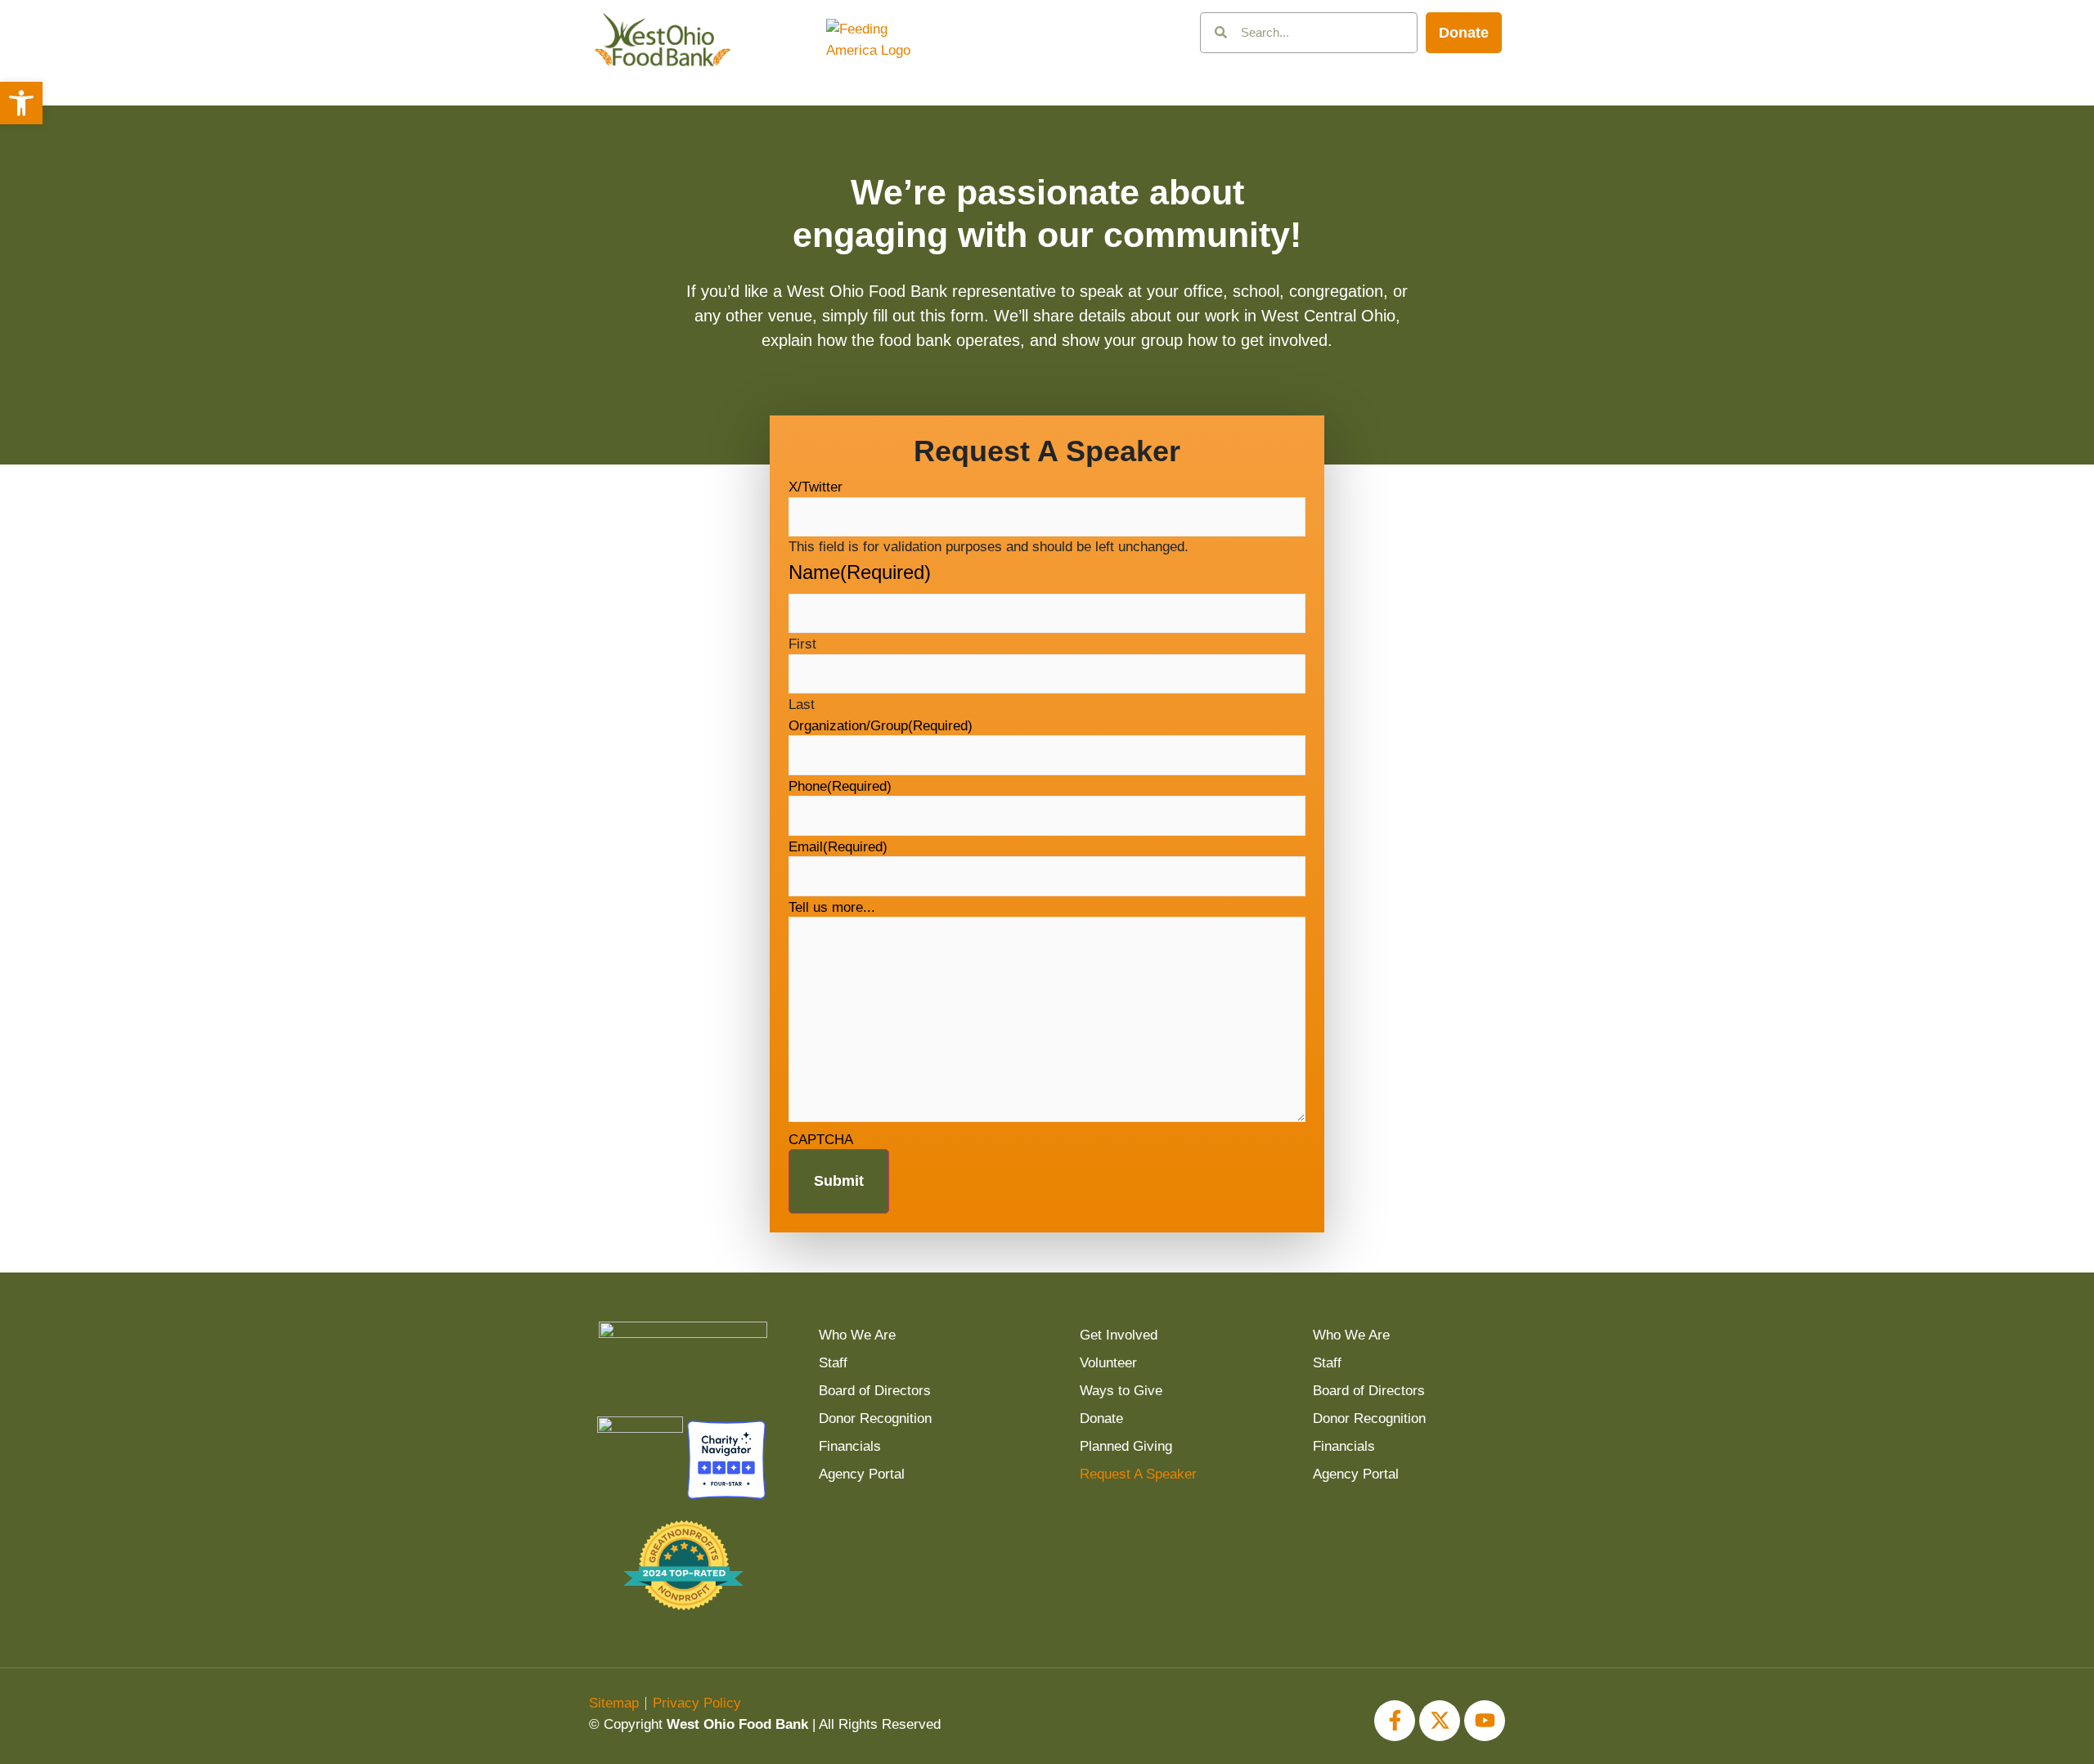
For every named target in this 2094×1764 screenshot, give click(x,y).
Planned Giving (1126, 1446)
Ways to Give (1121, 1391)
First (802, 644)
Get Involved (1119, 1335)
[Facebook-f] (1395, 1721)
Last (802, 705)
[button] (21, 103)
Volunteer (1108, 1363)
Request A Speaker (1138, 1474)
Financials (850, 1446)
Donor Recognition (875, 1418)
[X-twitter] (1440, 1721)
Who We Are (857, 1335)
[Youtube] (1485, 1721)
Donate (1101, 1418)
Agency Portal (862, 1474)
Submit (839, 1181)
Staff (833, 1363)
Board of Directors (875, 1391)
